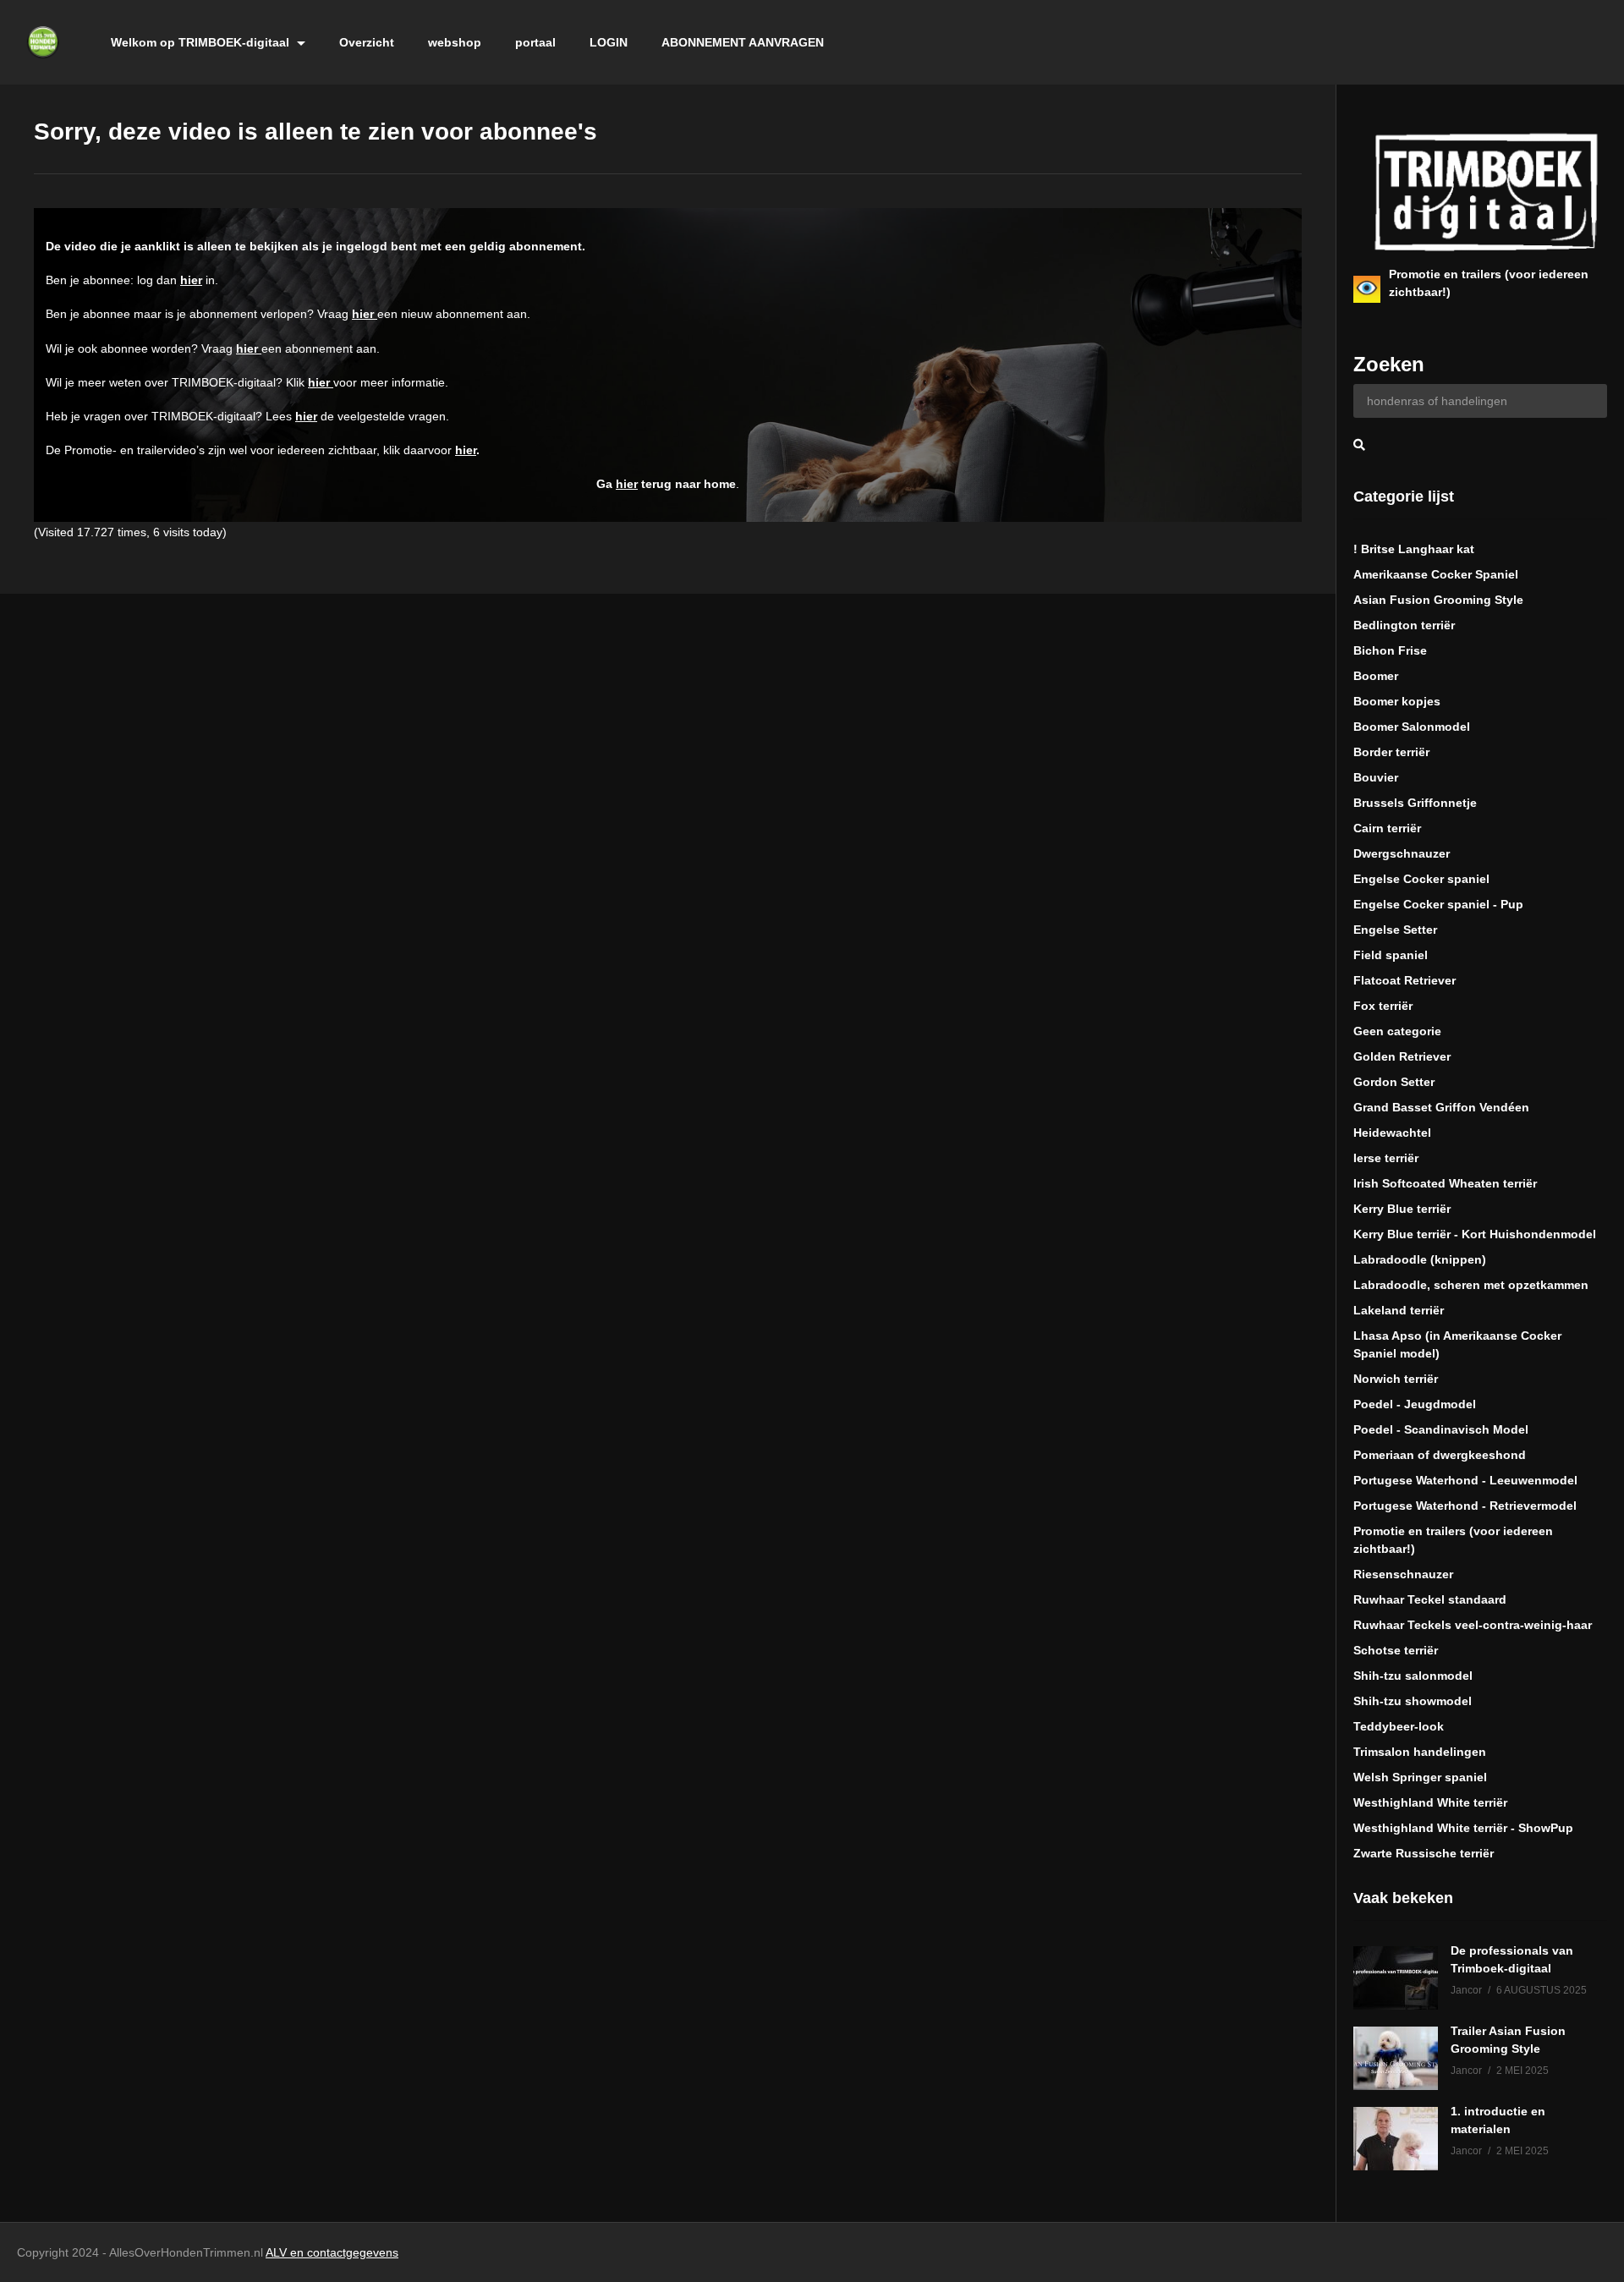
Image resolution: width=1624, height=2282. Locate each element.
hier (191, 280)
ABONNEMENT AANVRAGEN (743, 42)
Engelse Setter (1395, 930)
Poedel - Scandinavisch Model (1441, 1429)
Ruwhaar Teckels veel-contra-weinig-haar (1473, 1625)
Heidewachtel (1392, 1133)
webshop (455, 42)
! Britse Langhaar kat (1414, 549)
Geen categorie (1397, 1031)
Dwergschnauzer (1402, 853)
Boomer (1376, 676)
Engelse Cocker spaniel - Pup (1438, 904)
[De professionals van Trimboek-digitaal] (1396, 1978)
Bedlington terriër (1404, 625)
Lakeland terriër (1399, 1310)
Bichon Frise (1390, 650)
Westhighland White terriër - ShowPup (1463, 1828)
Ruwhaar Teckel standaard (1430, 1599)
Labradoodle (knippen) (1420, 1259)
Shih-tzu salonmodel (1413, 1676)
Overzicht (367, 42)
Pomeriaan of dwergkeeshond (1440, 1455)
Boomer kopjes (1397, 701)
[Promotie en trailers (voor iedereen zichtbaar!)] (1367, 289)
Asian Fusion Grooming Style (1438, 600)
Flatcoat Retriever (1405, 980)
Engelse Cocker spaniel (1421, 879)
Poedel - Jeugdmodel (1415, 1404)
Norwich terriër (1396, 1379)
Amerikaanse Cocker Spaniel (1436, 574)
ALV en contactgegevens (332, 2252)
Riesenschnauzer (1403, 1574)
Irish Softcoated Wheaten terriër (1445, 1183)
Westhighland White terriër (1430, 1802)
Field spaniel (1391, 955)
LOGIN (609, 42)
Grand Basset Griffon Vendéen (1441, 1107)
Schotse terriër (1396, 1650)
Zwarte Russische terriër (1424, 1853)
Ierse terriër (1386, 1158)
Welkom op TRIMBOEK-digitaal (202, 42)
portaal (535, 42)
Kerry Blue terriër (1402, 1209)
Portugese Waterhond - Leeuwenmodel (1465, 1480)
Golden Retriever (1402, 1056)
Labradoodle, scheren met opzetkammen (1471, 1285)
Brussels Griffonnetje (1415, 803)
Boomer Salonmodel (1412, 727)
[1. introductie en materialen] (1396, 2139)
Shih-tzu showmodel (1413, 1701)
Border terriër (1391, 752)
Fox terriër (1383, 1006)
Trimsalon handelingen (1420, 1752)
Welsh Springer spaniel (1420, 1777)
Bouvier (1376, 777)
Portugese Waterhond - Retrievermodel (1465, 1506)
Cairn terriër (1387, 828)
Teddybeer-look (1399, 1726)
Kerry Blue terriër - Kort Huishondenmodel (1475, 1234)
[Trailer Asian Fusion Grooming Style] (1396, 2058)
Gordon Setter (1394, 1082)
